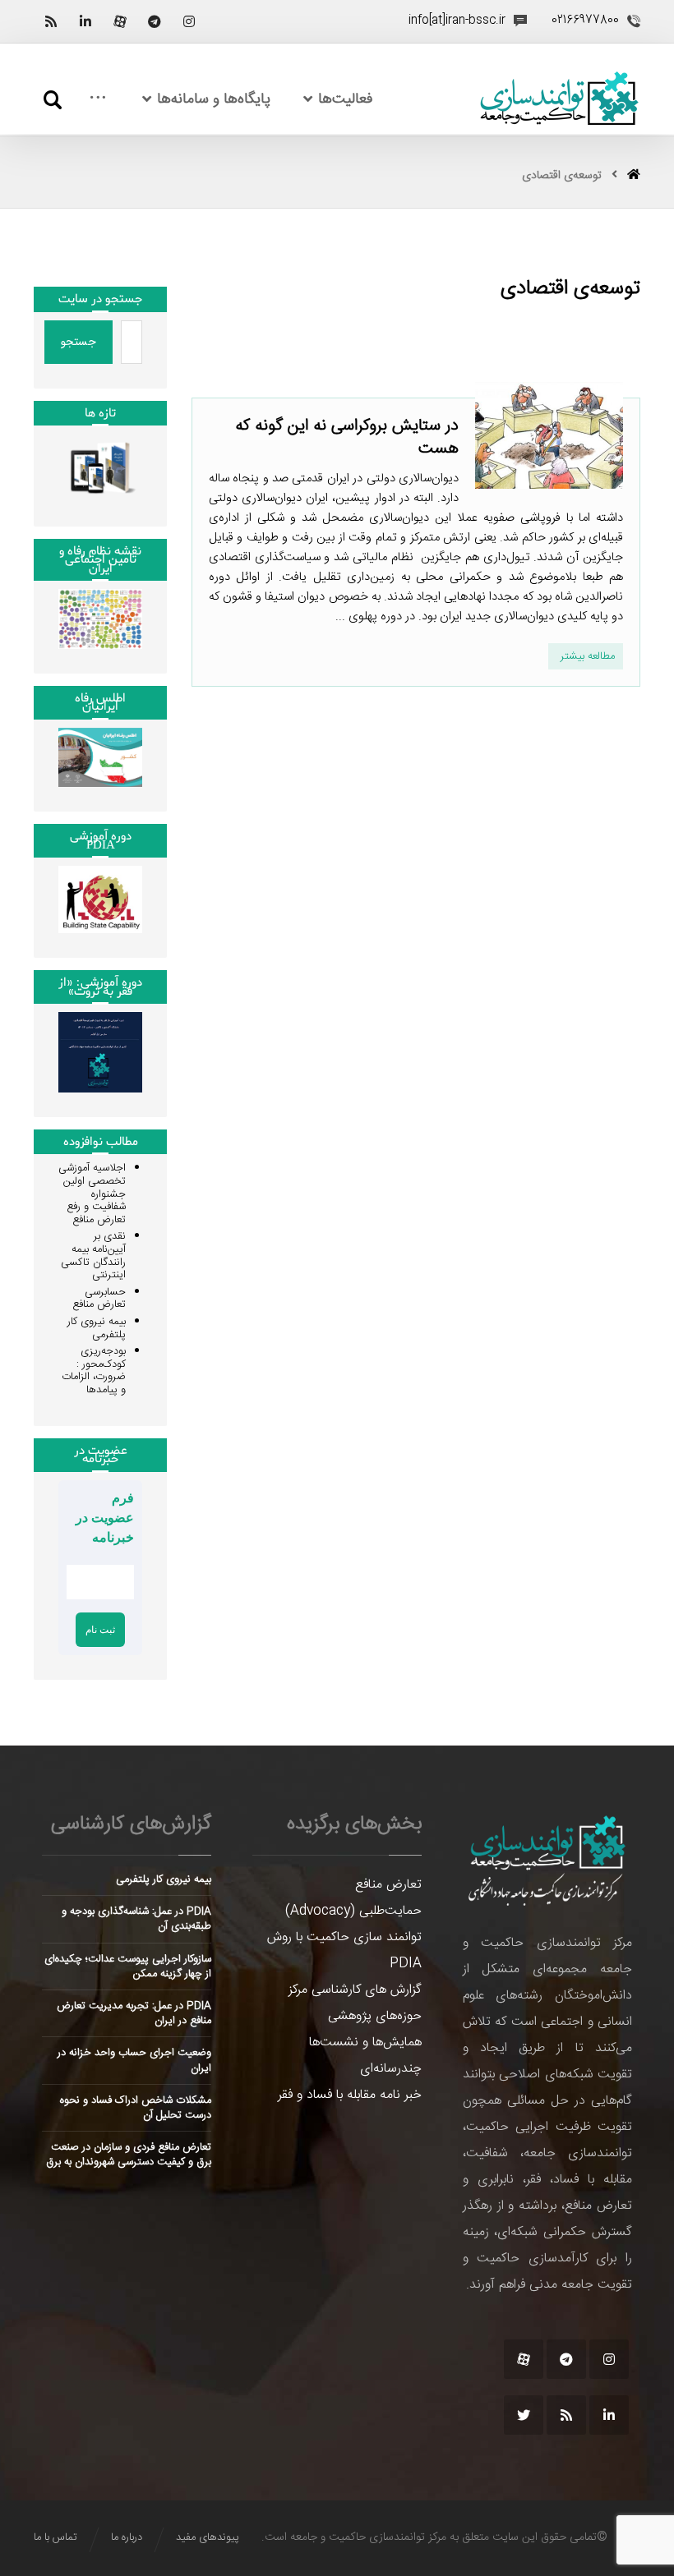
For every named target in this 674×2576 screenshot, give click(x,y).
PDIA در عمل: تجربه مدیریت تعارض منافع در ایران (134, 2013)
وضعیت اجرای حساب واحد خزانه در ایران (134, 2060)
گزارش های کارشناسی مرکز (355, 1990)
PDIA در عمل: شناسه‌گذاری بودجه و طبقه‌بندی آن (136, 1919)
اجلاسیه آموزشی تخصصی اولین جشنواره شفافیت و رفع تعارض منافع (92, 1194)
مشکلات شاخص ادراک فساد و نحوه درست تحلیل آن (136, 2108)
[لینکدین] (85, 21)
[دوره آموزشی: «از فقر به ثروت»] (100, 1052)
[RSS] (51, 21)
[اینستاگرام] (189, 21)
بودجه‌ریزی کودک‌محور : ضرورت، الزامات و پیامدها (94, 1371)
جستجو (78, 342)
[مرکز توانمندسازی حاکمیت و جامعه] (559, 99)
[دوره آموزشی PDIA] (100, 899)
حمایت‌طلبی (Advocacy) (353, 1911)
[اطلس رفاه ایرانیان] (100, 758)
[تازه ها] (100, 468)
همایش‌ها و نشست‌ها (365, 2042)
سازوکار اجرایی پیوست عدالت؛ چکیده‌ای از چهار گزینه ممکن (128, 1966)
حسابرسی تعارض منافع (99, 1299)
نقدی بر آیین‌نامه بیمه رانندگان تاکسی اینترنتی (93, 1256)
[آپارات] (120, 21)
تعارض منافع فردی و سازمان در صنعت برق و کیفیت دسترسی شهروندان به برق (129, 2155)
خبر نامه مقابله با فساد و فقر (350, 2095)
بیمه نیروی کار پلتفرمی (97, 1328)
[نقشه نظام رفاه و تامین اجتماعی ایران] (100, 619)
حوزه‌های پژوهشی (375, 2016)
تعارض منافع (388, 1885)
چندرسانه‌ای (391, 2069)
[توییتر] (524, 2415)
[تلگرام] (155, 21)
